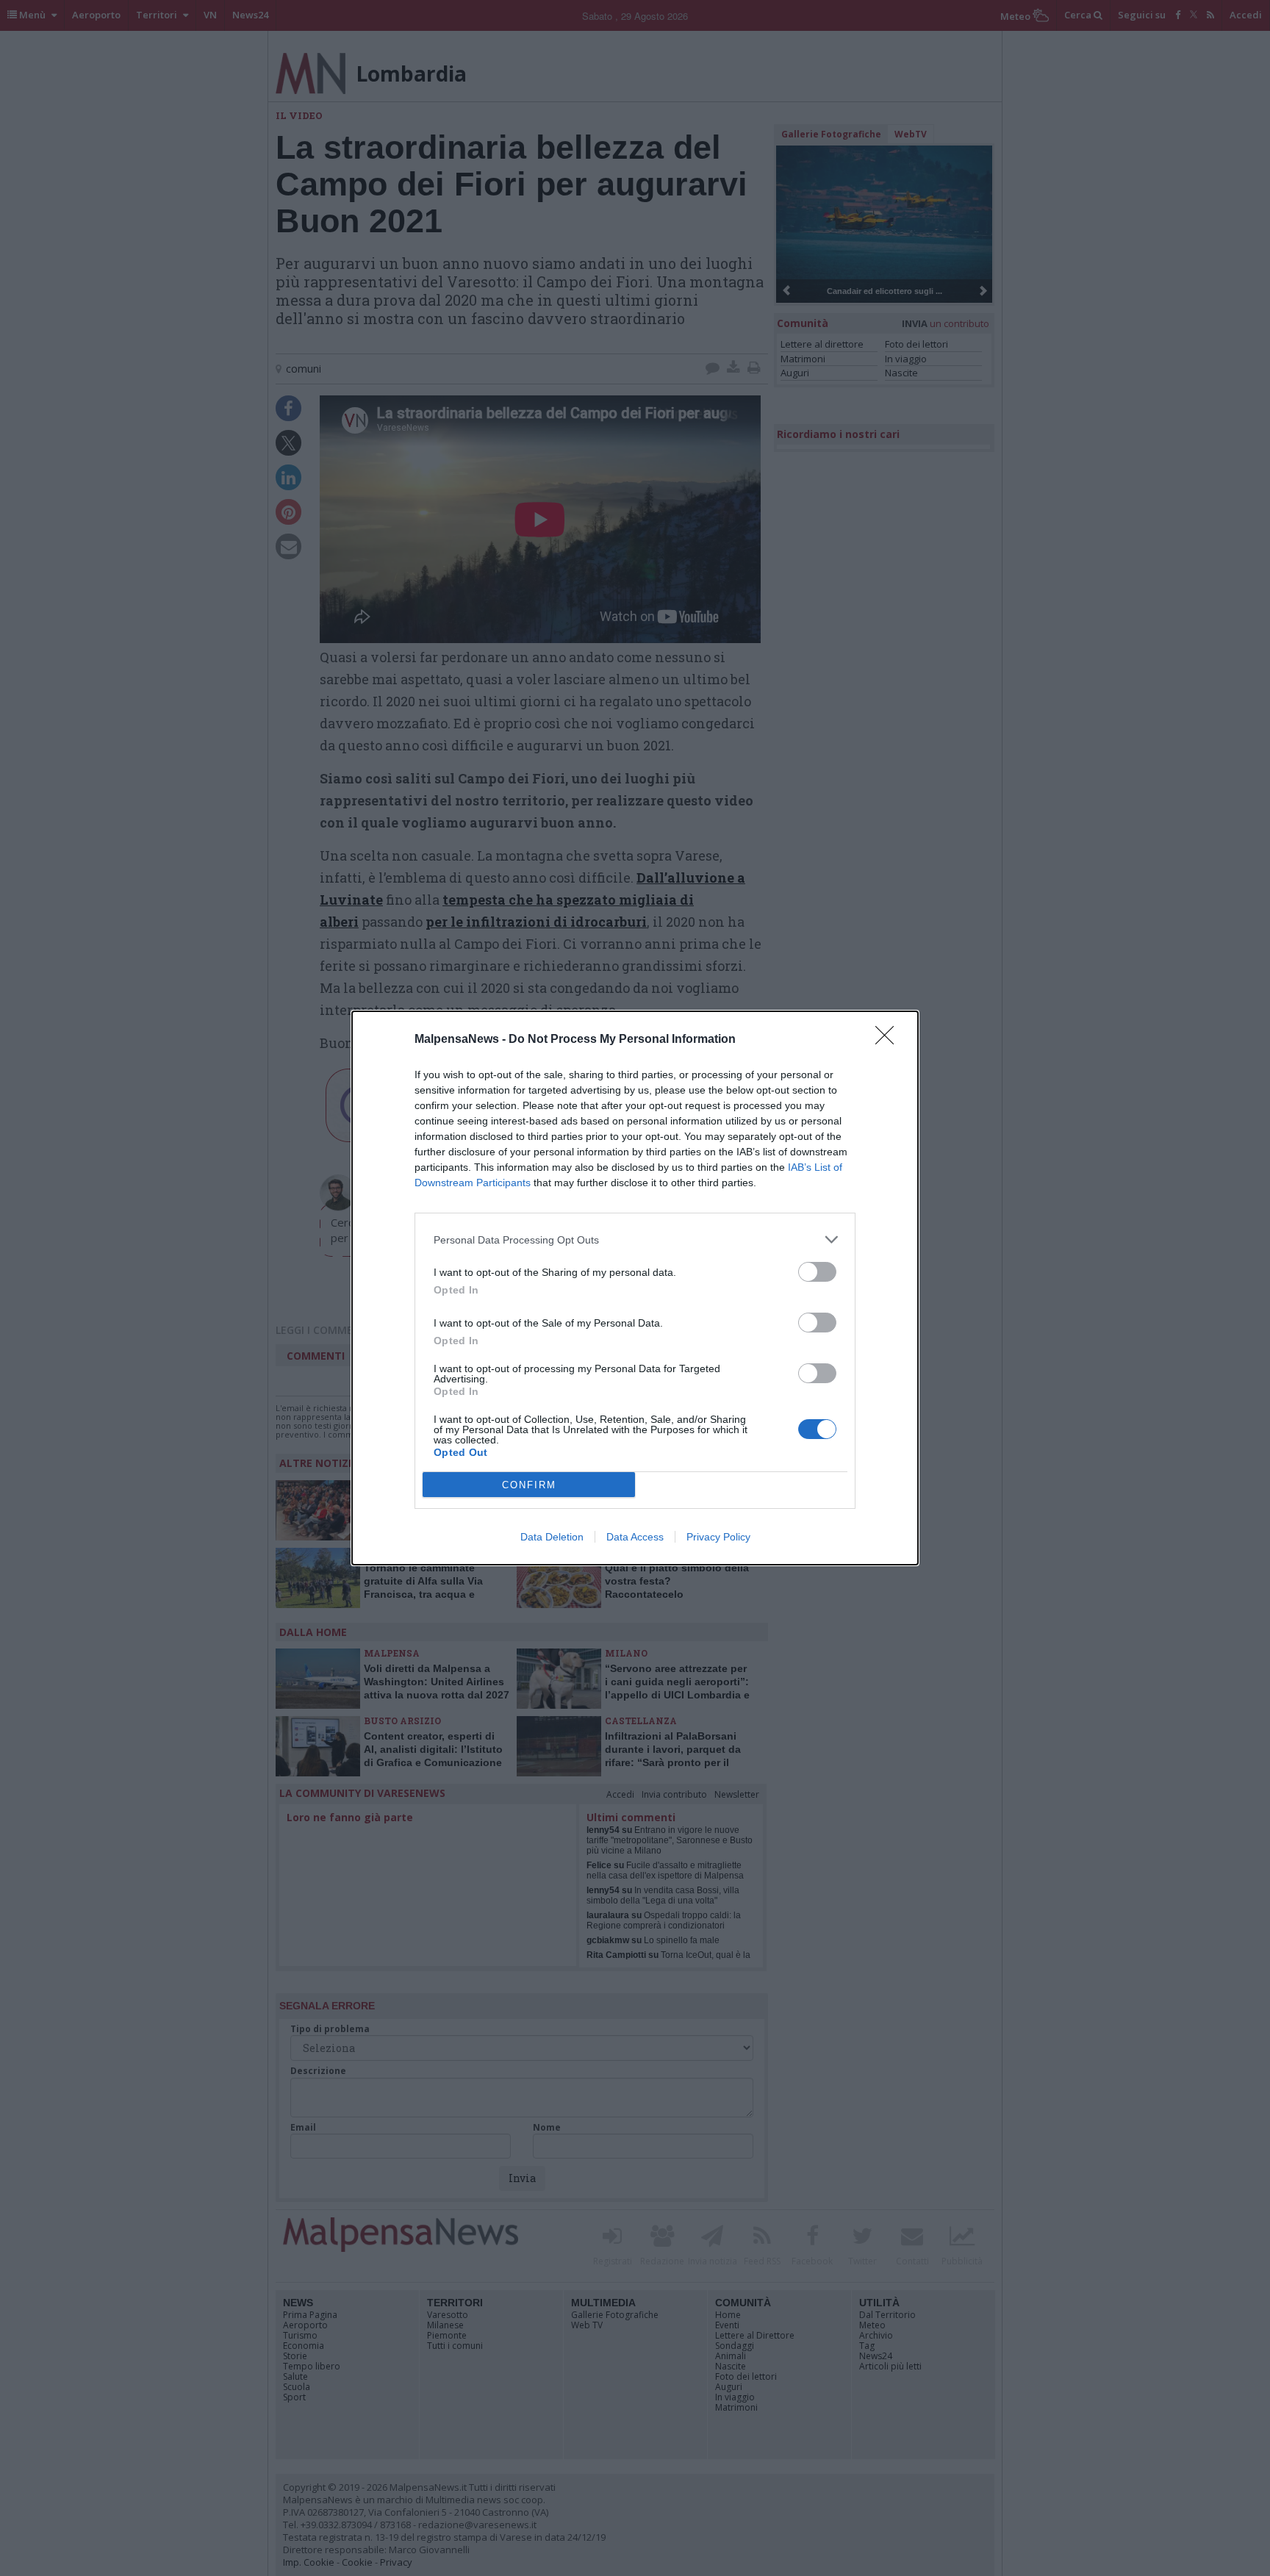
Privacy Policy (718, 1537)
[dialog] (635, 1288)
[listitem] (635, 1239)
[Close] (889, 1040)
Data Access (635, 1537)
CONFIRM (529, 1485)
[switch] (817, 1272)
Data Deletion (552, 1537)
